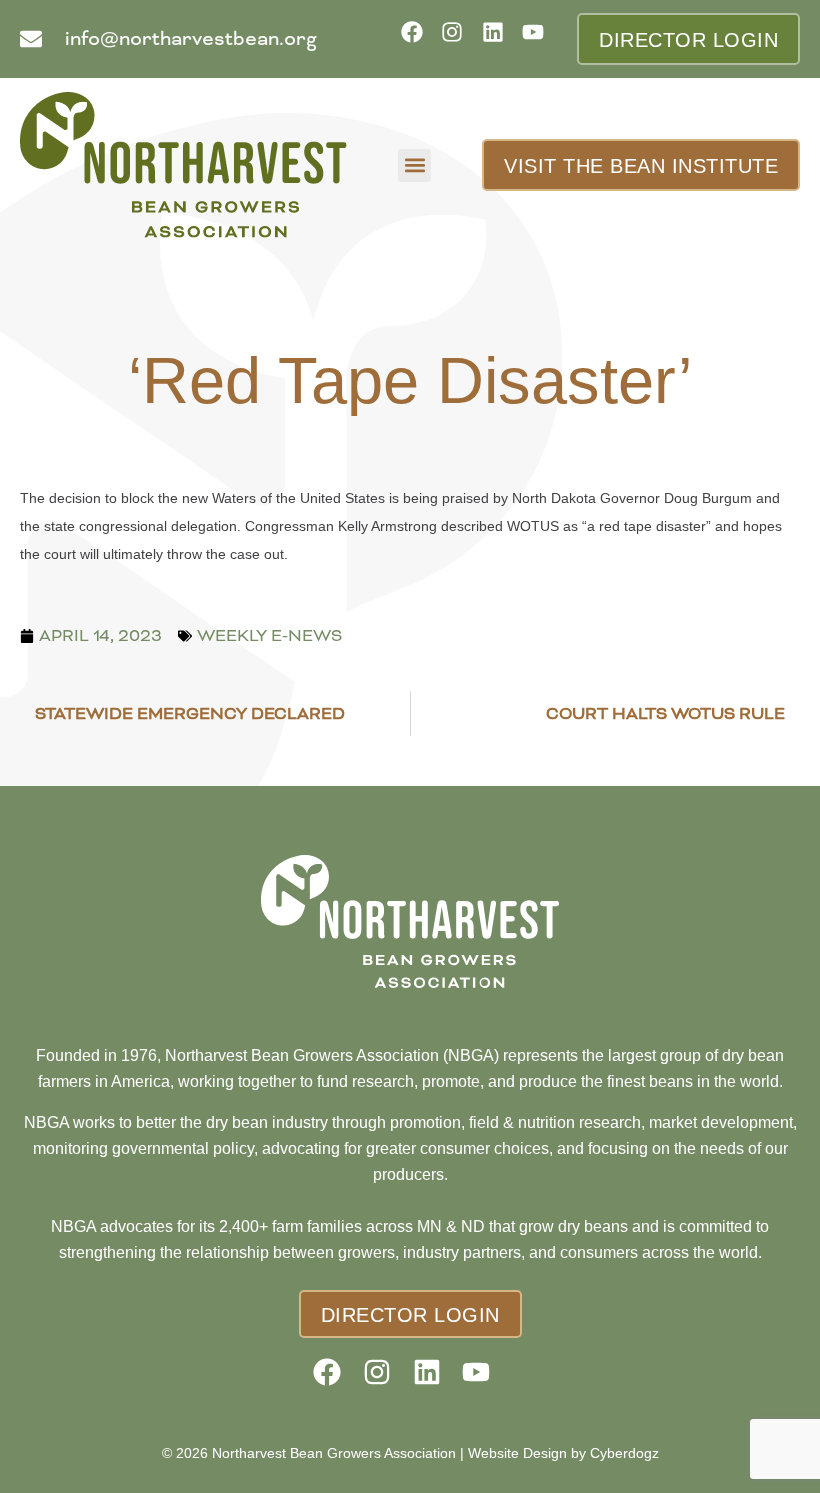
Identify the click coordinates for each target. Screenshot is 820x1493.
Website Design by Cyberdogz (563, 1453)
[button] (414, 165)
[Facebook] (418, 38)
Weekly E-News (269, 635)
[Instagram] (458, 38)
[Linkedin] (499, 38)
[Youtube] (539, 38)
